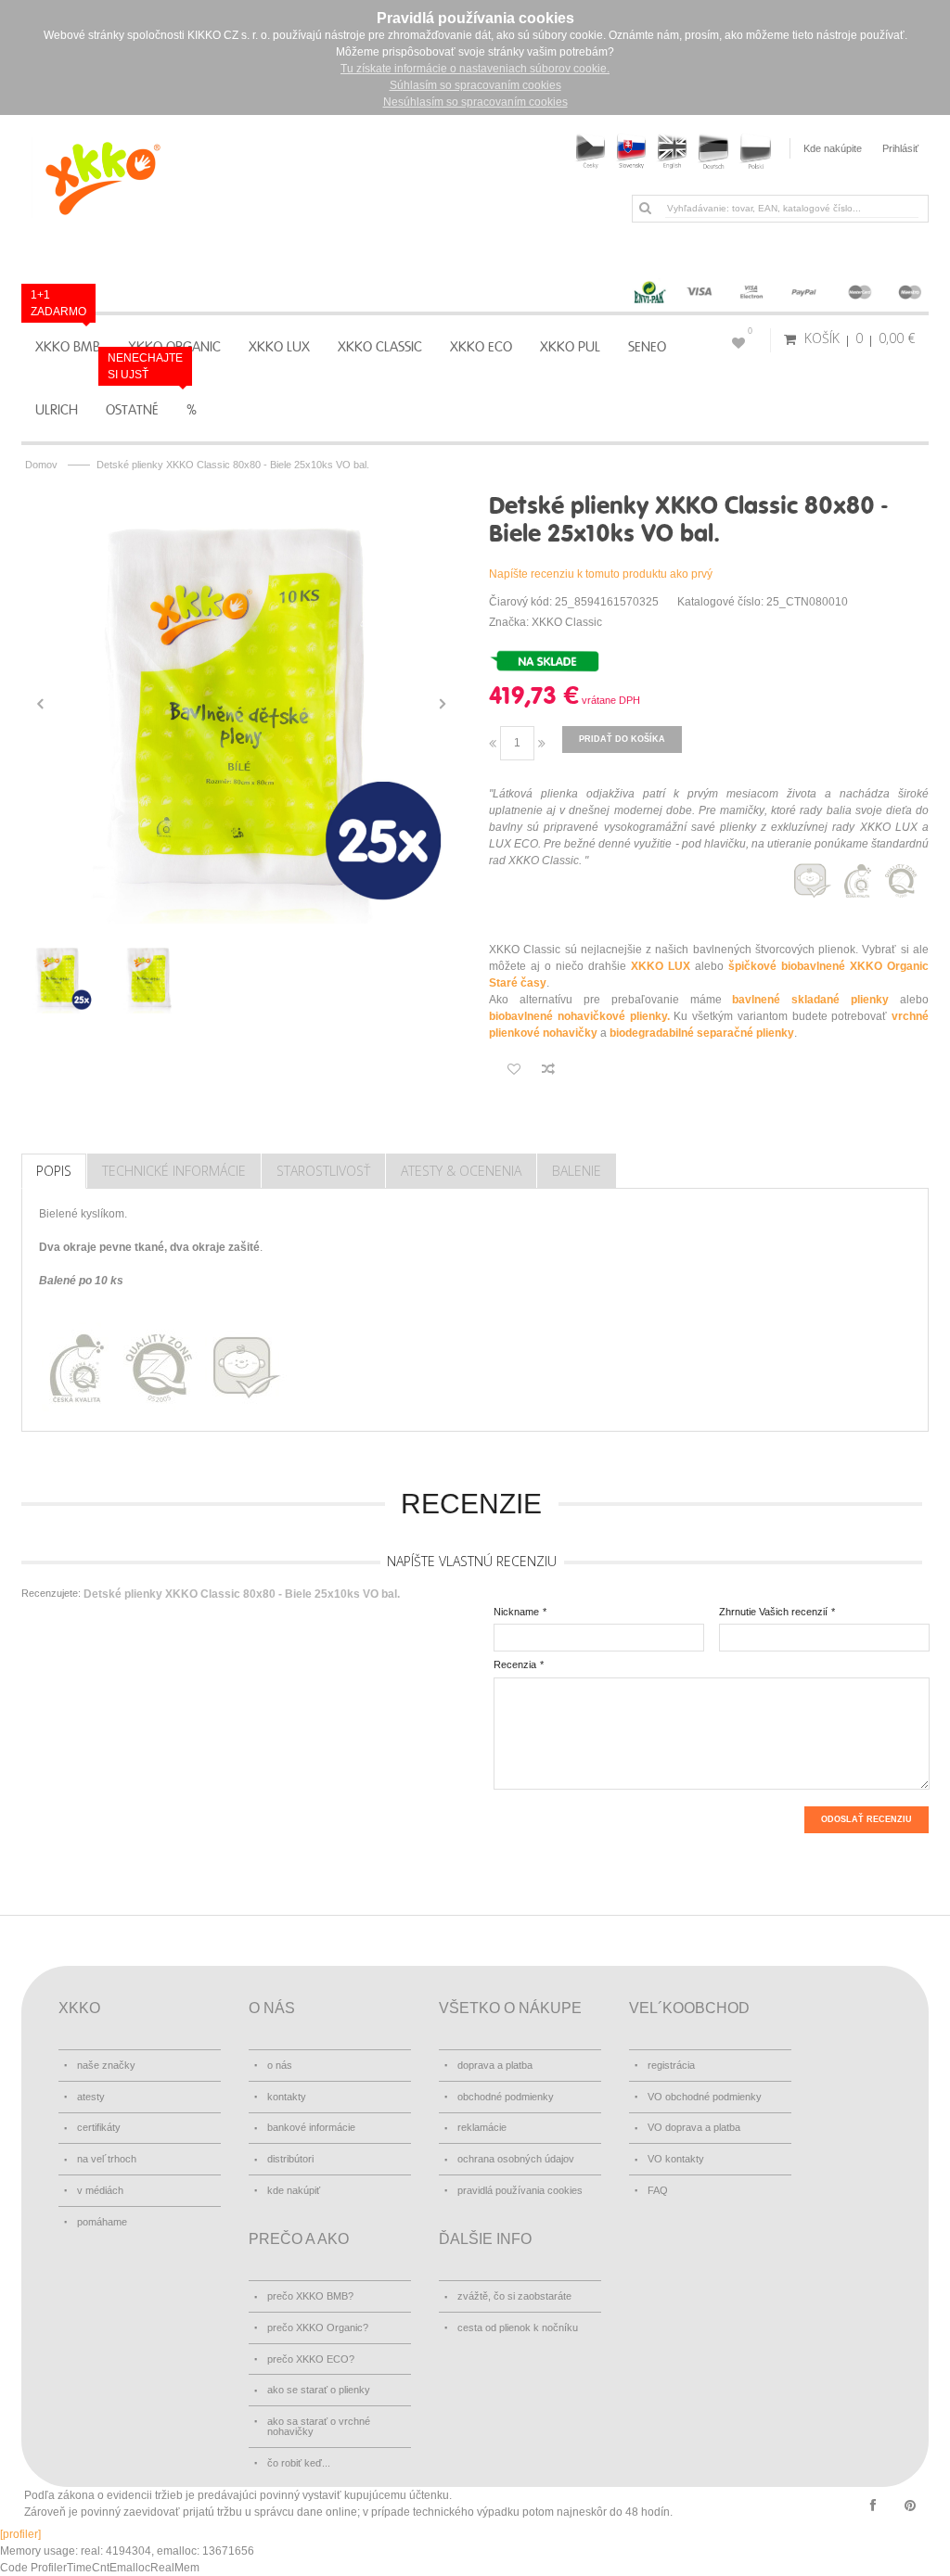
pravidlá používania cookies (520, 2190)
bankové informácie (311, 2127)
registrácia (671, 2065)
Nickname (516, 1612)
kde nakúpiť (294, 2190)
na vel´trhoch (107, 2159)
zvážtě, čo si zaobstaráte (514, 2296)
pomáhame (102, 2222)
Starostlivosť (323, 1171)
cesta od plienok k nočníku (518, 2327)
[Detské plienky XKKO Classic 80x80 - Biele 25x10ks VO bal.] (241, 704)
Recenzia (515, 1664)
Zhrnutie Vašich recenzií (773, 1612)
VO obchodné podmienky (705, 2097)
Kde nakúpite (833, 148)
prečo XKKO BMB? (310, 2296)
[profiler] (20, 2534)
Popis (54, 1171)
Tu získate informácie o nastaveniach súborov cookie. (475, 69)
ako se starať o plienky (319, 2390)
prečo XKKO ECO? (311, 2359)
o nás (280, 2065)
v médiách (100, 2190)
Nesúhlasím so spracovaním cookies (475, 102)
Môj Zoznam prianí (750, 331)
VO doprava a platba (694, 2127)
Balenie (577, 1171)
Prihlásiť (900, 148)
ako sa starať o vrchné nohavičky (319, 2426)
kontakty (287, 2097)
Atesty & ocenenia (461, 1171)
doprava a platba (495, 2065)
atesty (91, 2097)
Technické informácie (174, 1171)
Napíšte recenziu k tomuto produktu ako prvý (601, 574)
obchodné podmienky (506, 2097)
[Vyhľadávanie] (645, 208)
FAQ (658, 2190)
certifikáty (99, 2127)
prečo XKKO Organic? (318, 2327)
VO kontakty (676, 2159)
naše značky (106, 2065)
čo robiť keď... (299, 2463)
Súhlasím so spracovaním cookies (475, 85)
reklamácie (482, 2127)
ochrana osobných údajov (516, 2159)
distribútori (290, 2159)
